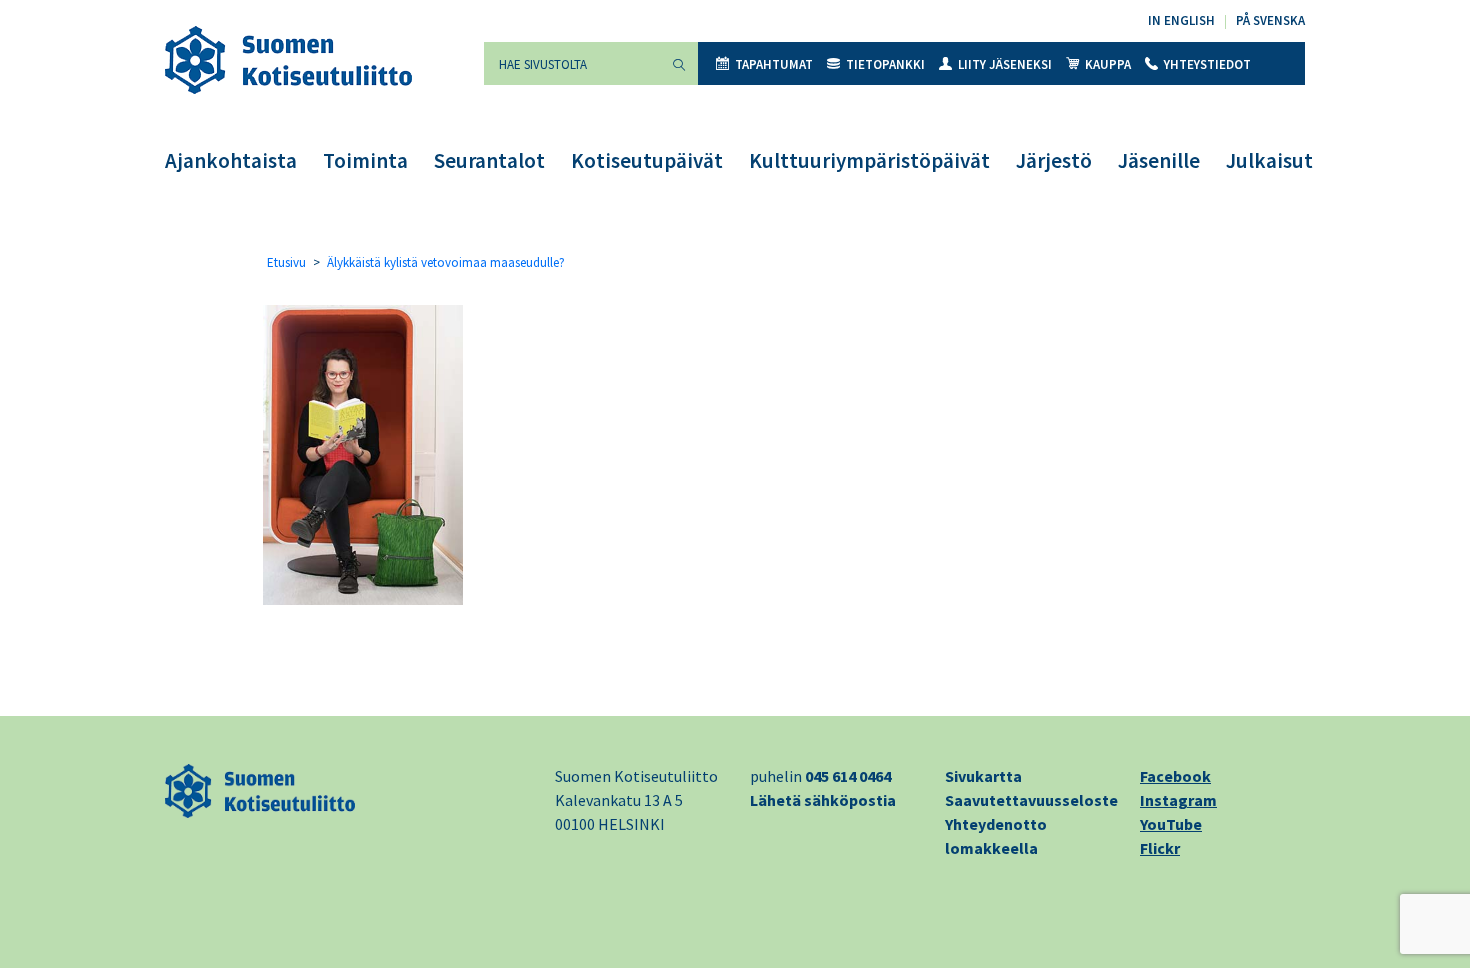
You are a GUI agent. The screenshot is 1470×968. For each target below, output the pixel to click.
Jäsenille (1159, 160)
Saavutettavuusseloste (1031, 800)
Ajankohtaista (231, 160)
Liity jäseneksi (1005, 64)
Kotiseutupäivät (647, 160)
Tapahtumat (774, 64)
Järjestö (1054, 160)
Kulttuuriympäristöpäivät (869, 160)
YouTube (1171, 824)
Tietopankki (885, 64)
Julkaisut (1269, 160)
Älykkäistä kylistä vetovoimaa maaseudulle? (446, 262)
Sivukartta (983, 776)
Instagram (1178, 800)
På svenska (1270, 20)
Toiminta (365, 160)
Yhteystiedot (1207, 64)
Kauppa (1108, 64)
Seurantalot (489, 160)
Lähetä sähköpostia (823, 800)
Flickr (1160, 848)
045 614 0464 (848, 776)
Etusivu (286, 262)
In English (1181, 20)
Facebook (1175, 776)
